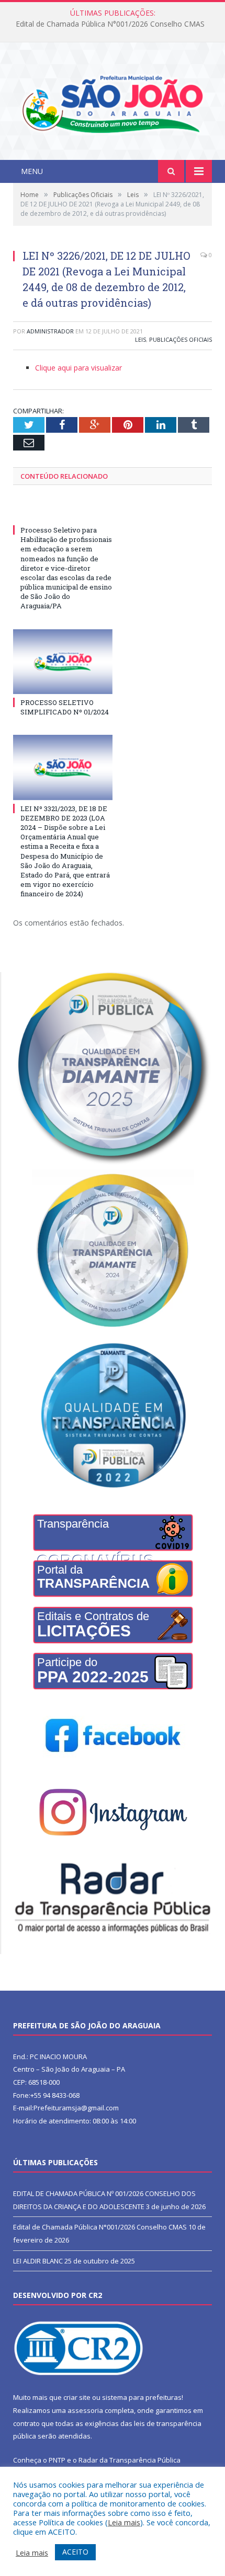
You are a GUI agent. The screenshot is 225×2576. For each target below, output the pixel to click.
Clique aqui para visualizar (78, 368)
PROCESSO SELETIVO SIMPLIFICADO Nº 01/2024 (65, 707)
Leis (140, 339)
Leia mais (124, 2522)
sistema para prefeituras (142, 2397)
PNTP (57, 2460)
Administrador (50, 331)
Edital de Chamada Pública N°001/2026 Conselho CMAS (110, 24)
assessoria (85, 2410)
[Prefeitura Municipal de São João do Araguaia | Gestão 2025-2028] (113, 102)
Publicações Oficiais (181, 339)
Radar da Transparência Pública (130, 2460)
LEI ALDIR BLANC (38, 2261)
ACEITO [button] (75, 2552)
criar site (77, 2397)
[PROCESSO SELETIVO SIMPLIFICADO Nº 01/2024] (63, 662)
